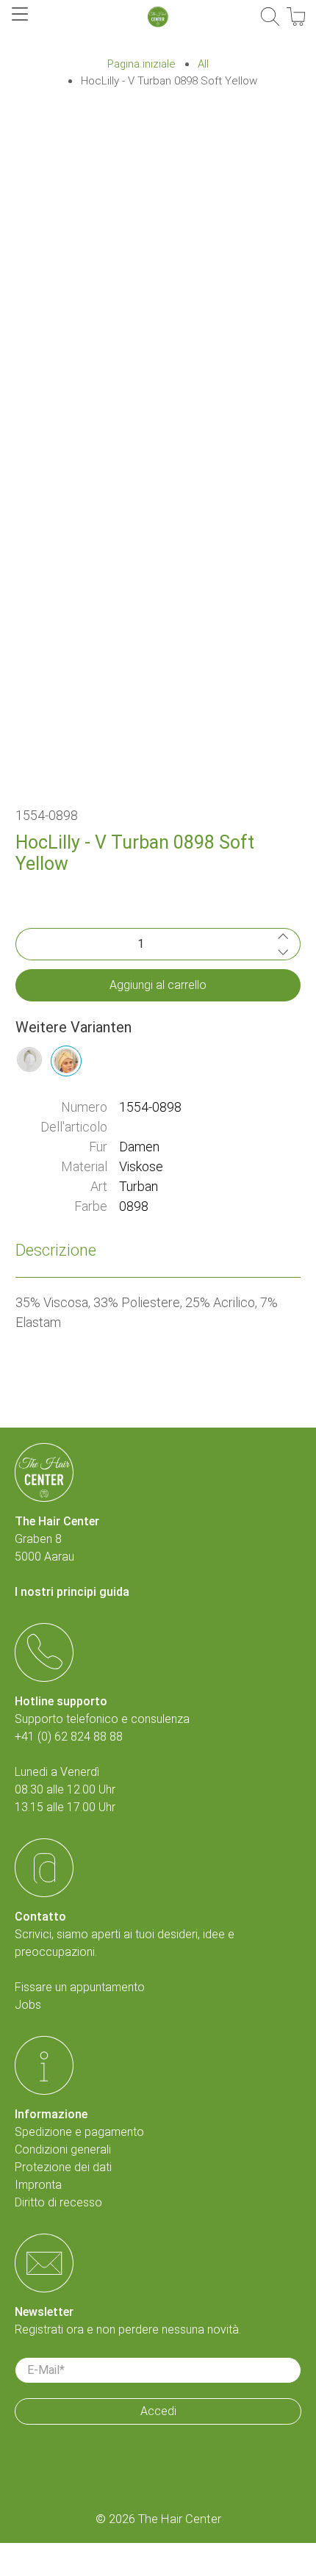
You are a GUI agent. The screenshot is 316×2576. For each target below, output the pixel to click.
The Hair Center (180, 2519)
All (203, 64)
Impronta (38, 2185)
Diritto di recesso (58, 2202)
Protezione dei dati (63, 2167)
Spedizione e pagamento (79, 2132)
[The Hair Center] (158, 17)
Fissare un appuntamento (80, 1987)
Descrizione (56, 1250)
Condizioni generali (63, 2149)
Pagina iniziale (141, 64)
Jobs (28, 2005)
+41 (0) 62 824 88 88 (69, 1737)
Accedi (158, 2411)
